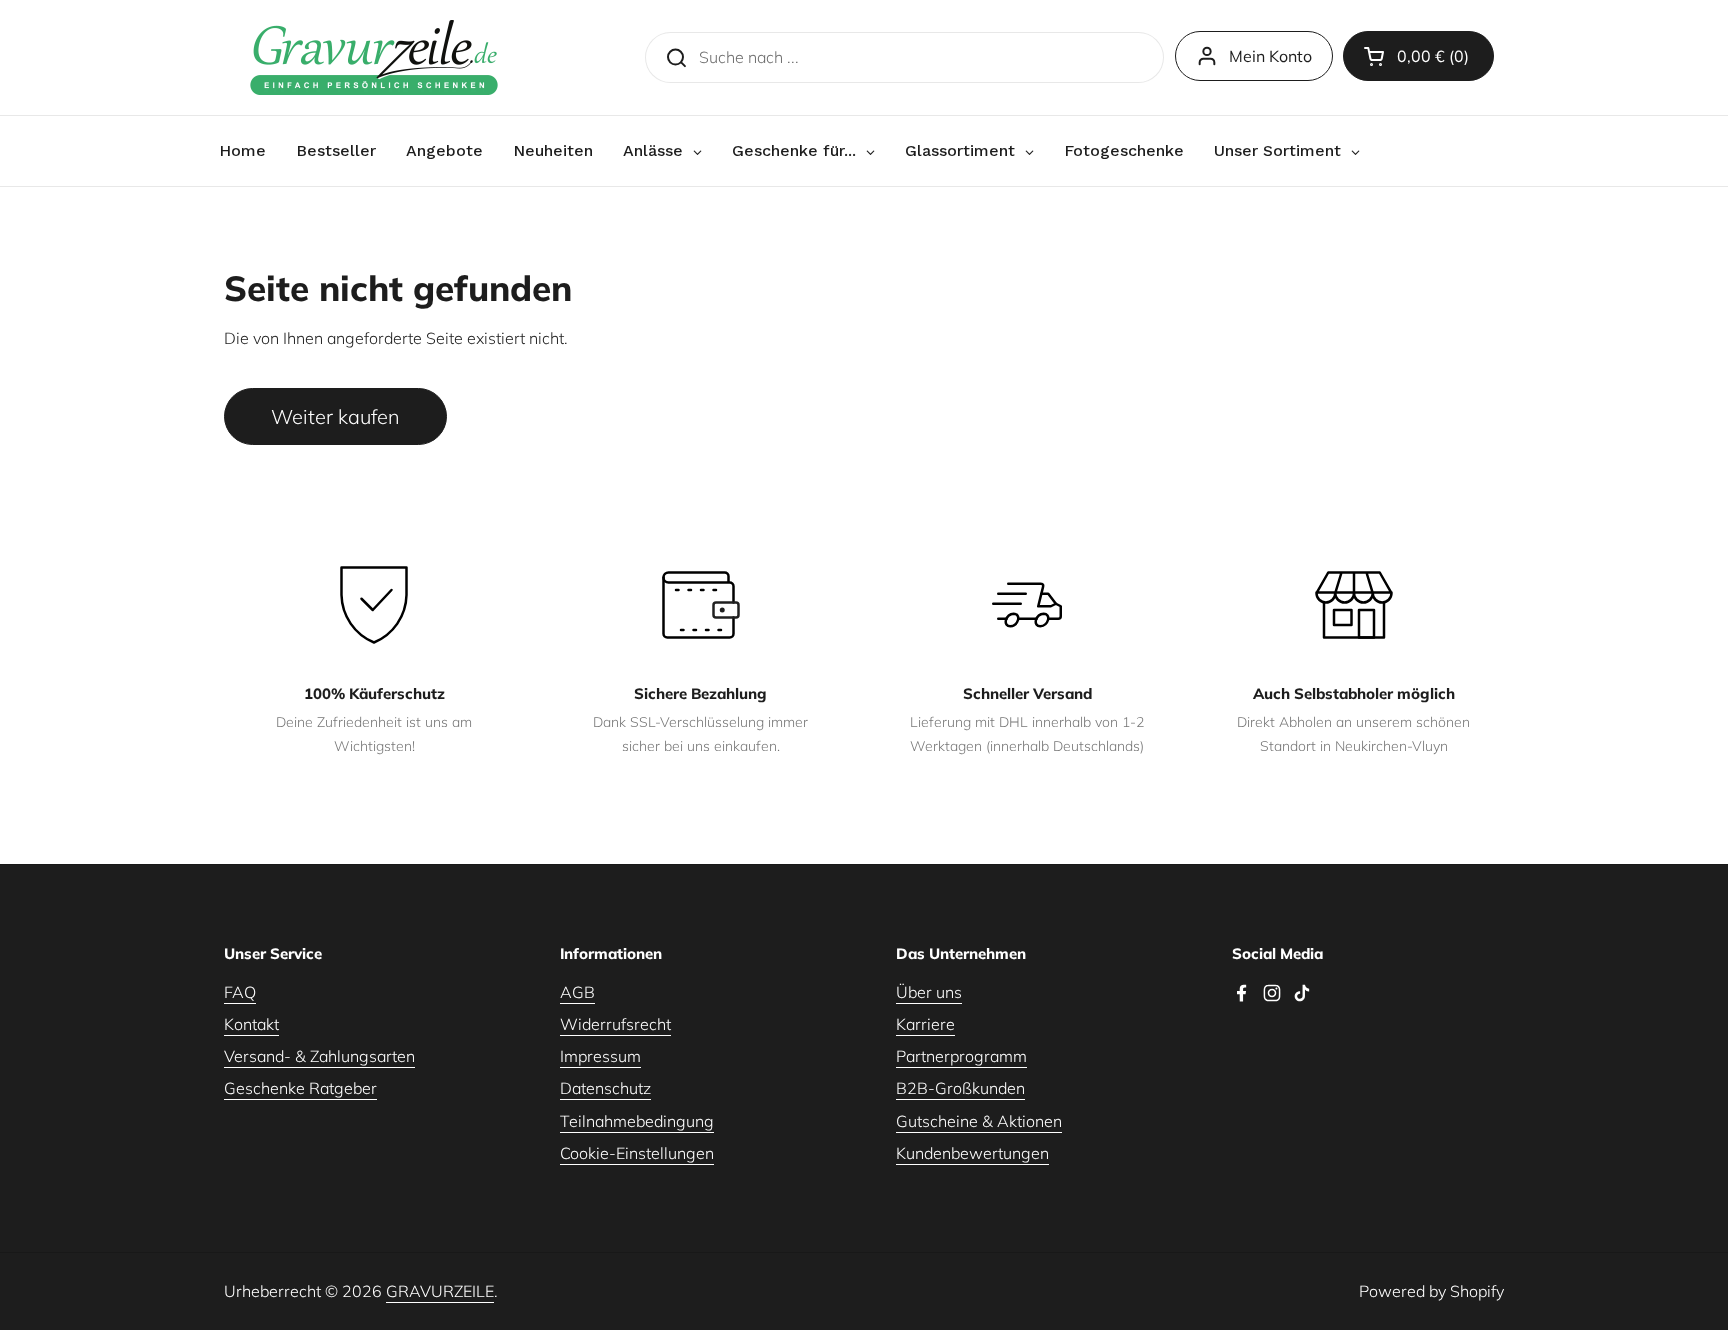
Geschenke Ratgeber (300, 1088)
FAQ (240, 992)
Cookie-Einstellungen (637, 1153)
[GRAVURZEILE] (374, 57)
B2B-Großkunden (960, 1088)
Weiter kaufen (335, 416)
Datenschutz (605, 1088)
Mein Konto (1270, 56)
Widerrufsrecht (615, 1024)
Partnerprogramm (961, 1056)
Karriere (925, 1024)
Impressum (600, 1056)
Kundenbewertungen (972, 1153)
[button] (1418, 56)
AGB (577, 992)
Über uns (929, 992)
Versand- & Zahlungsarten (319, 1056)
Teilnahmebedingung (637, 1121)
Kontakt (251, 1024)
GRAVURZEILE (440, 1291)
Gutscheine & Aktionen (979, 1121)
